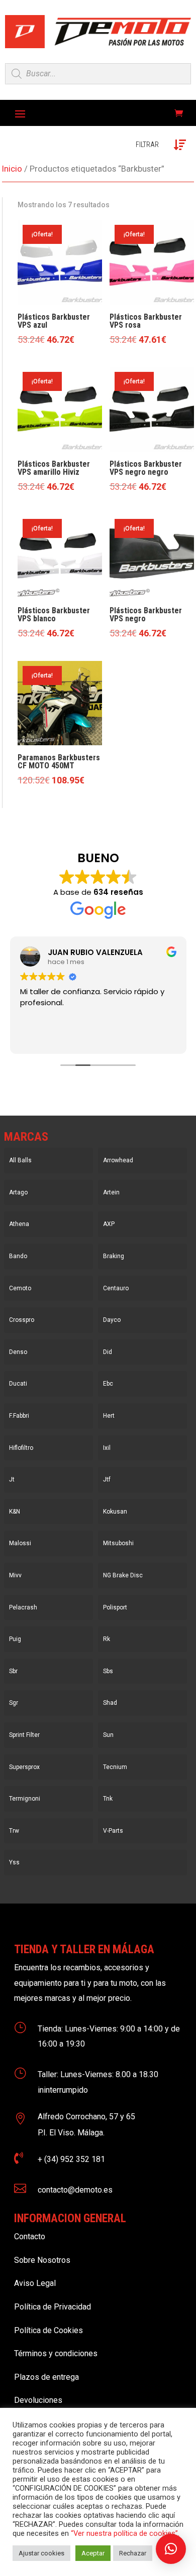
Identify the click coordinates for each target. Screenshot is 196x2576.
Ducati (18, 1384)
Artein (111, 1192)
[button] (171, 2549)
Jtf (107, 1479)
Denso (18, 1352)
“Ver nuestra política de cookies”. (125, 2533)
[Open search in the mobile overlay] (98, 74)
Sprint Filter (24, 1735)
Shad (110, 1703)
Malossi (20, 1543)
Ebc (108, 1384)
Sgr (14, 1703)
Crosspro (22, 1320)
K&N (15, 1512)
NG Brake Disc (123, 1575)
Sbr (13, 1671)
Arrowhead (118, 1160)
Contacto (30, 2236)
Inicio (12, 169)
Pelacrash (23, 1607)
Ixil (107, 1448)
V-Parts (113, 1831)
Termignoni (25, 1799)
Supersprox (24, 1767)
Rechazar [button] (133, 2553)
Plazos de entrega (46, 2377)
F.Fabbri (19, 1416)
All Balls (20, 1160)
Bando (18, 1256)
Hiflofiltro (21, 1448)
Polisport (115, 1607)
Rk (107, 1639)
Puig (15, 1639)
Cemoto (20, 1288)
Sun (108, 1735)
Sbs (108, 1671)
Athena (19, 1224)
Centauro (116, 1288)
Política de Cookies (48, 2330)
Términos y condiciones (56, 2353)
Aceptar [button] (93, 2553)
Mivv (15, 1575)
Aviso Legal (35, 2283)
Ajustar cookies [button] (41, 2553)
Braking (114, 1256)
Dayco (112, 1320)
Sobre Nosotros (42, 2260)
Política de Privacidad (53, 2307)
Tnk (108, 1799)
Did (108, 1352)
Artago (18, 1192)
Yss (14, 1862)
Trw (14, 1831)
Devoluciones (38, 2400)
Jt (12, 1479)
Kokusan (115, 1512)
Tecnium (115, 1767)
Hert (109, 1416)
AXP (109, 1224)
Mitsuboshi (118, 1543)
